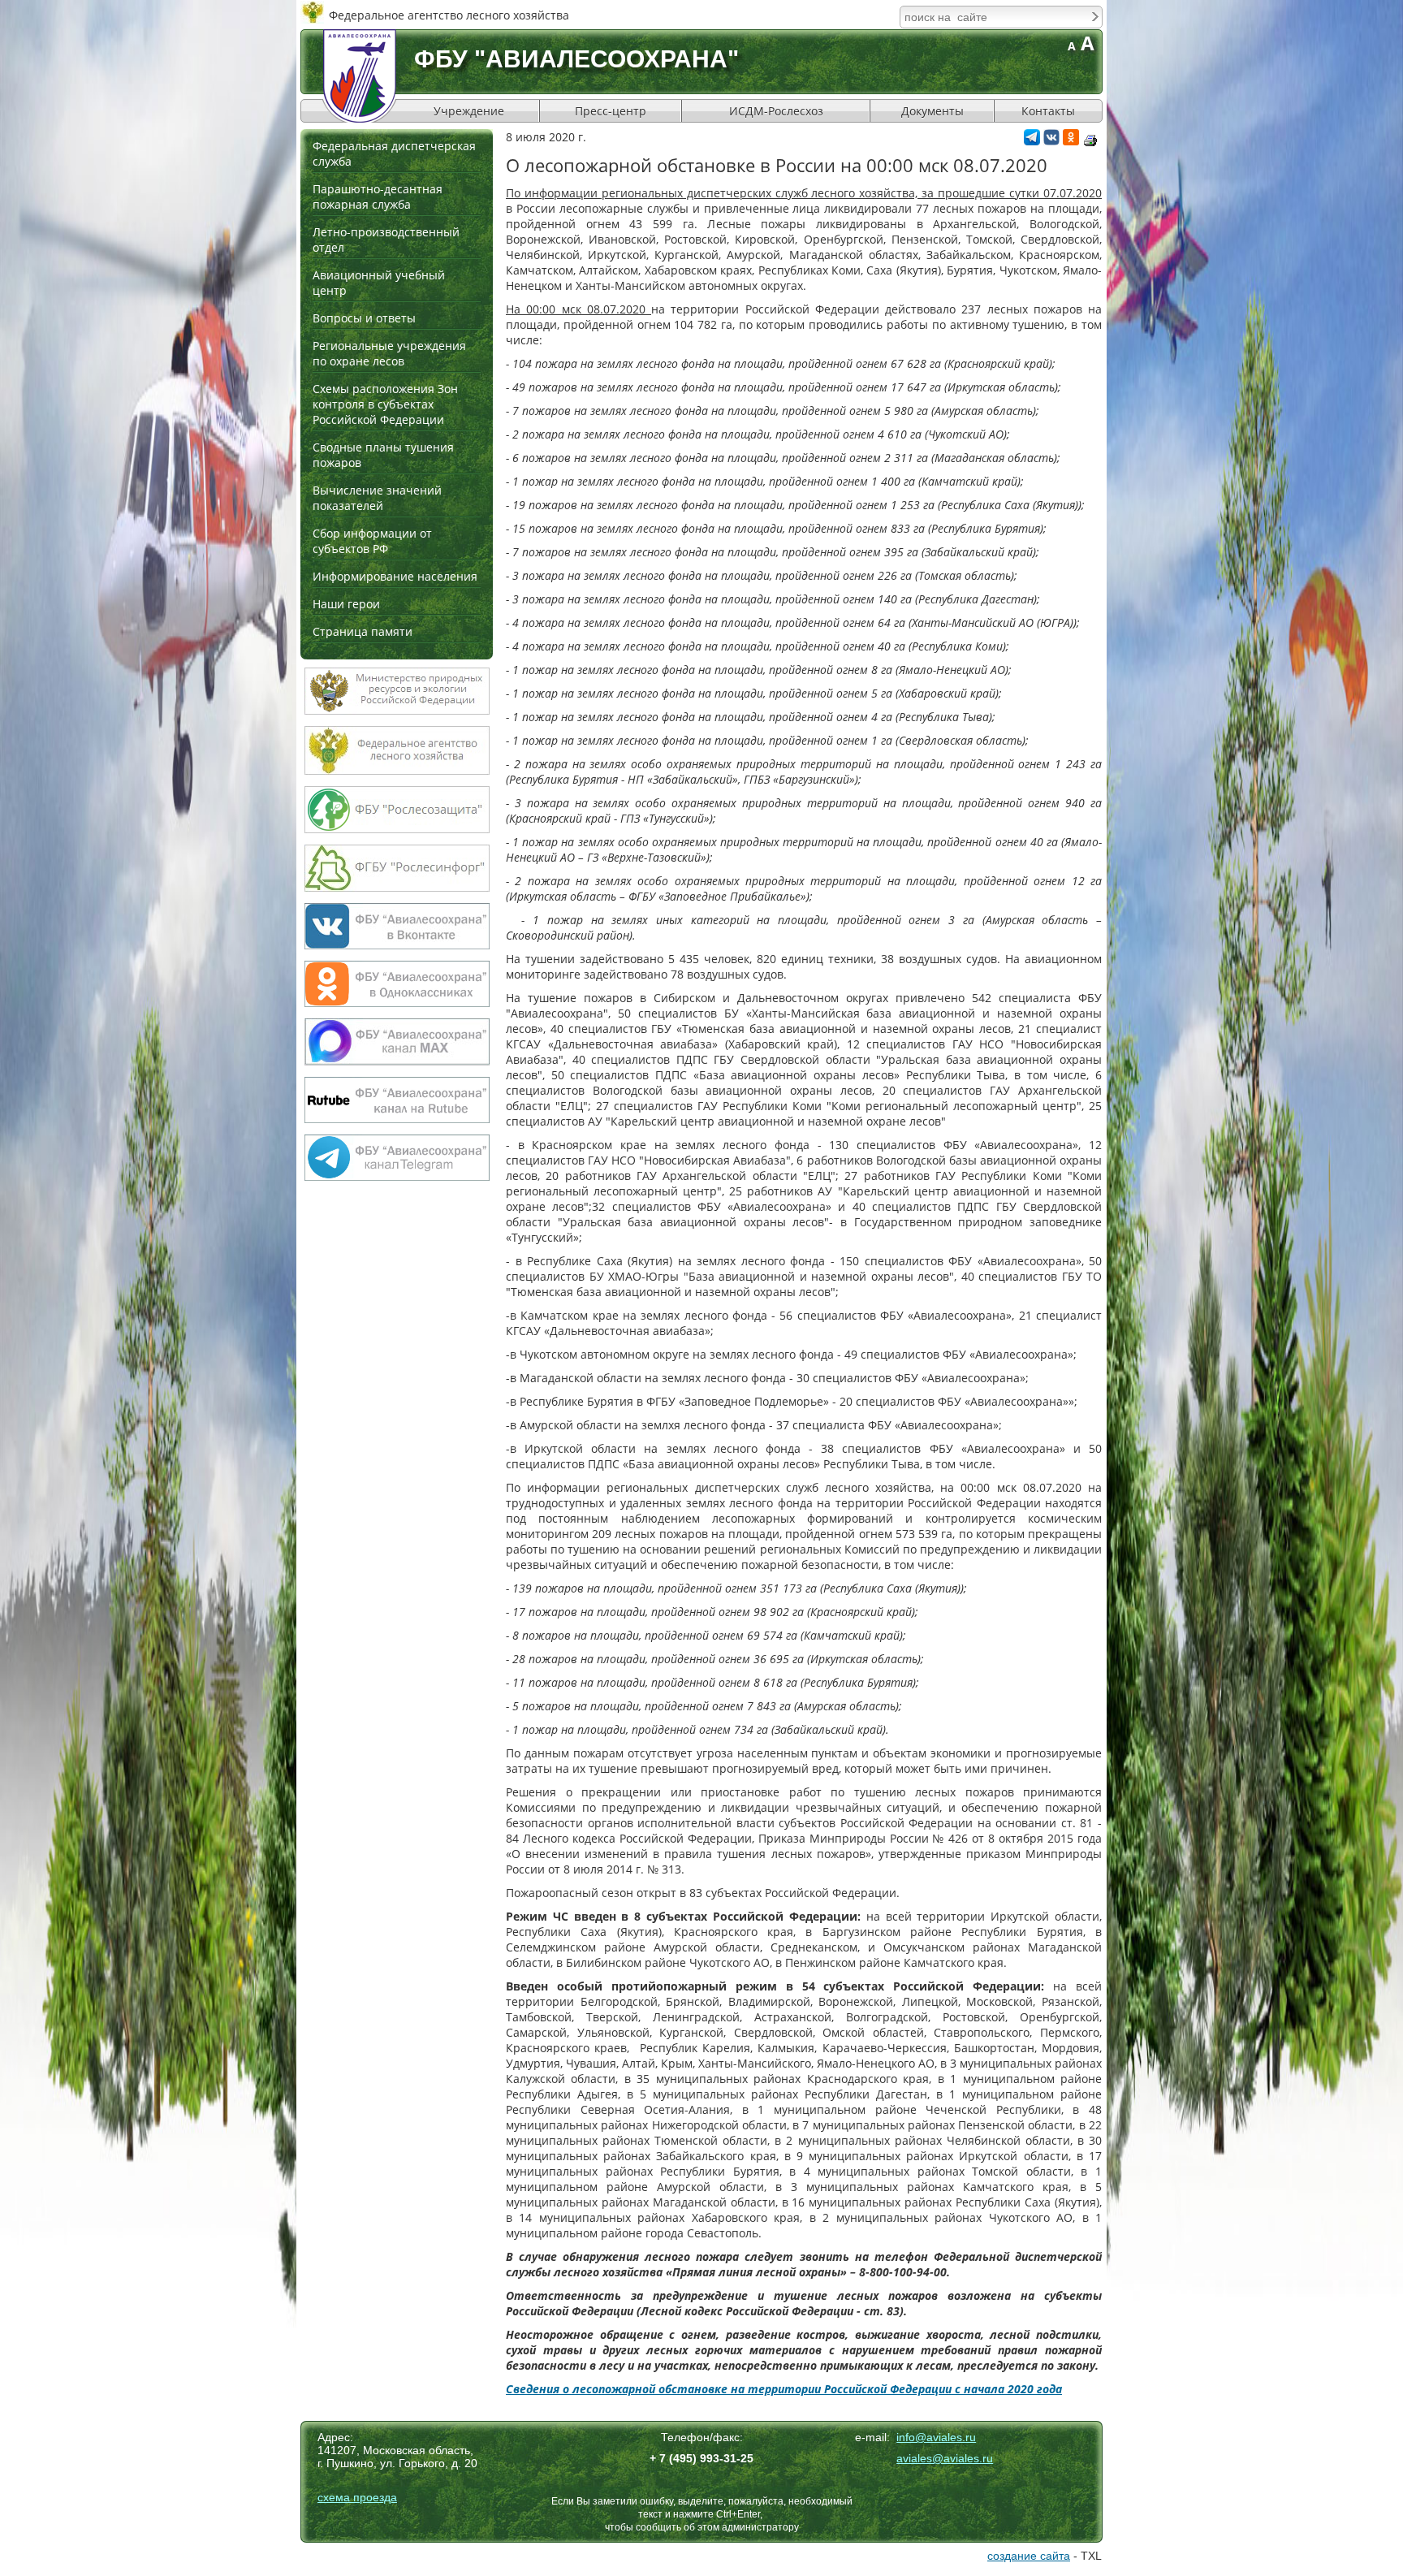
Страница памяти (363, 631)
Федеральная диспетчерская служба (394, 153)
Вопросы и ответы (364, 318)
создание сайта (1029, 2556)
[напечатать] (1090, 140)
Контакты (1048, 111)
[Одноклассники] (1071, 141)
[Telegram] (1032, 141)
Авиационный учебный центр (379, 283)
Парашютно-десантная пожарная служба (378, 197)
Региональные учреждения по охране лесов (389, 353)
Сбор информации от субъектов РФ (372, 541)
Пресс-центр (611, 111)
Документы (932, 111)
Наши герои (346, 604)
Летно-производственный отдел (386, 240)
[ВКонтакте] (1051, 141)
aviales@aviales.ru (945, 2458)
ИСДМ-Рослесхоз (776, 111)
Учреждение (469, 111)
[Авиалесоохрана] (360, 76)
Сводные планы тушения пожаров (383, 455)
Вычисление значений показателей (377, 498)
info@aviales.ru (936, 2437)
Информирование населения (395, 576)
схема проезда (357, 2497)
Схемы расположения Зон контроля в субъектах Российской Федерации (385, 404)
